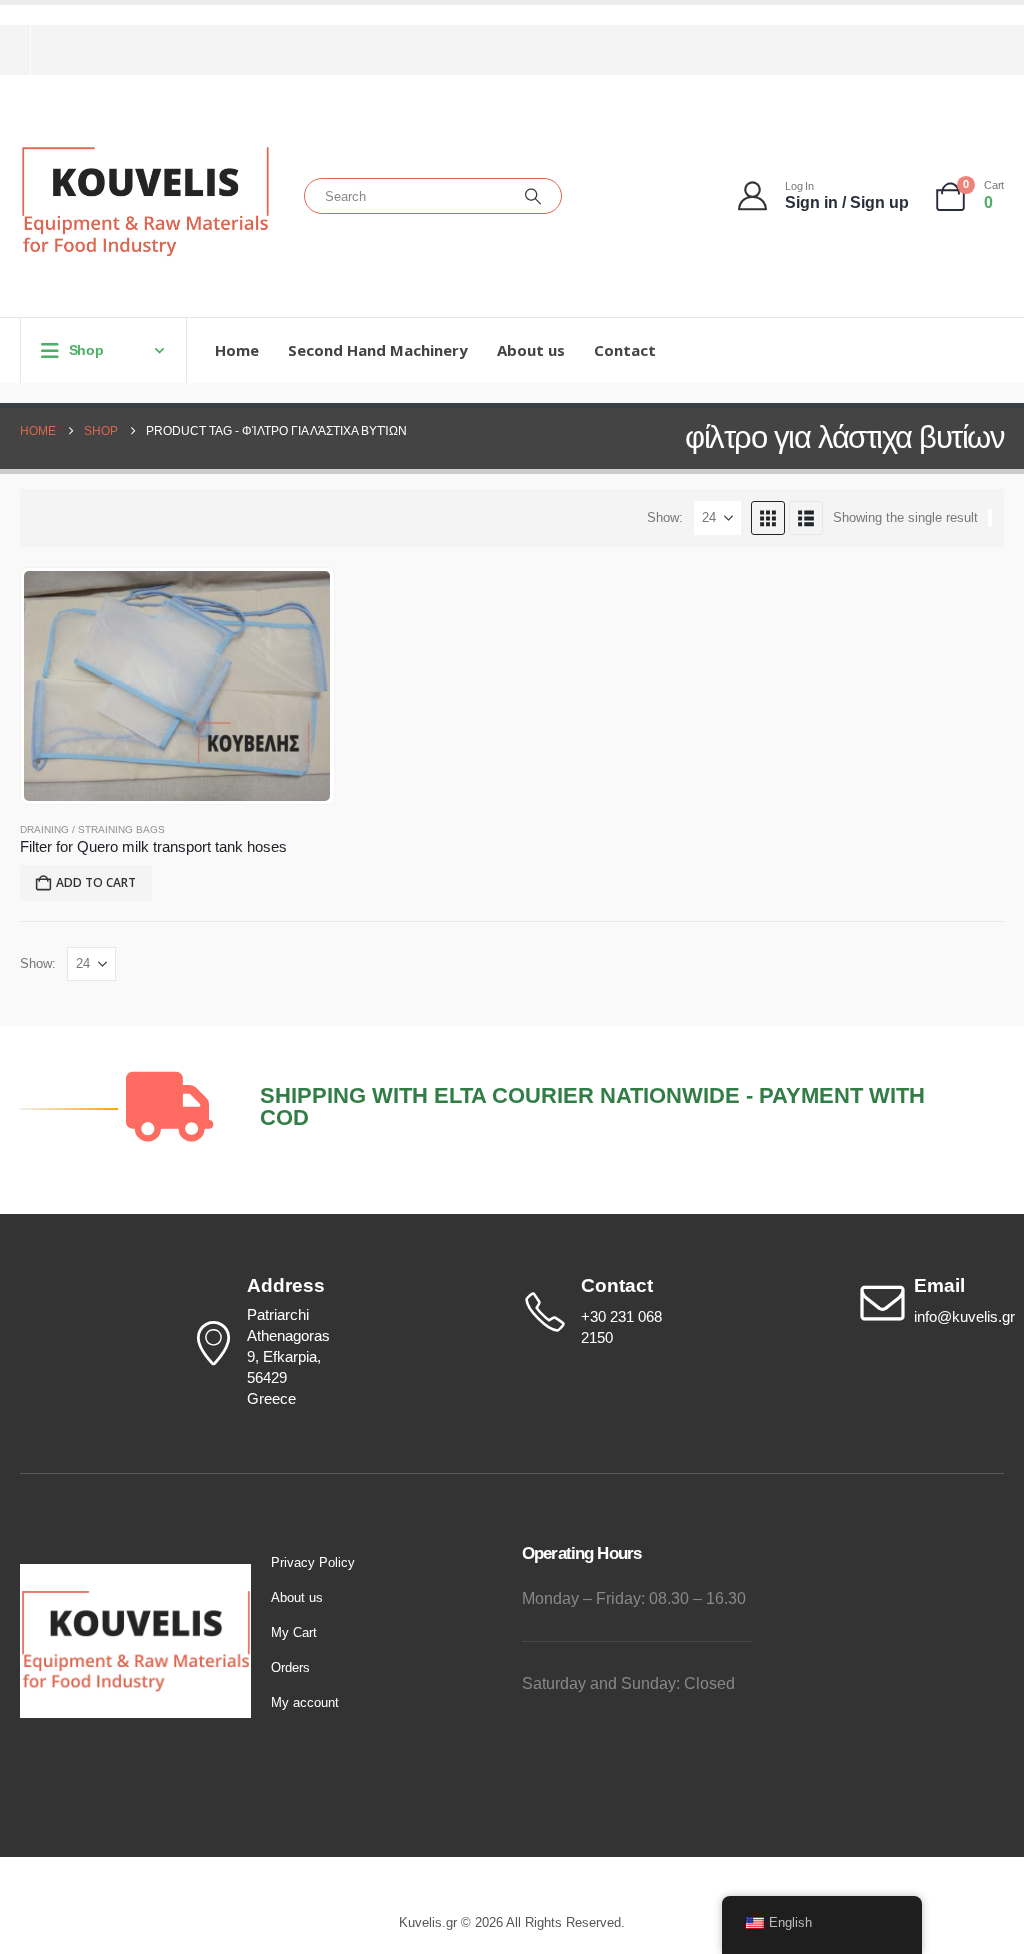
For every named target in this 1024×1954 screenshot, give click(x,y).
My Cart (294, 1632)
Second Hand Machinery (378, 350)
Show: (665, 517)
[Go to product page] (177, 686)
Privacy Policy (313, 1562)
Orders (290, 1667)
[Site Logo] (145, 201)
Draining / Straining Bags (92, 829)
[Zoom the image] (135, 1575)
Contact (625, 350)
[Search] (533, 196)
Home (237, 350)
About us (531, 350)
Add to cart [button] (96, 882)
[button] (768, 518)
